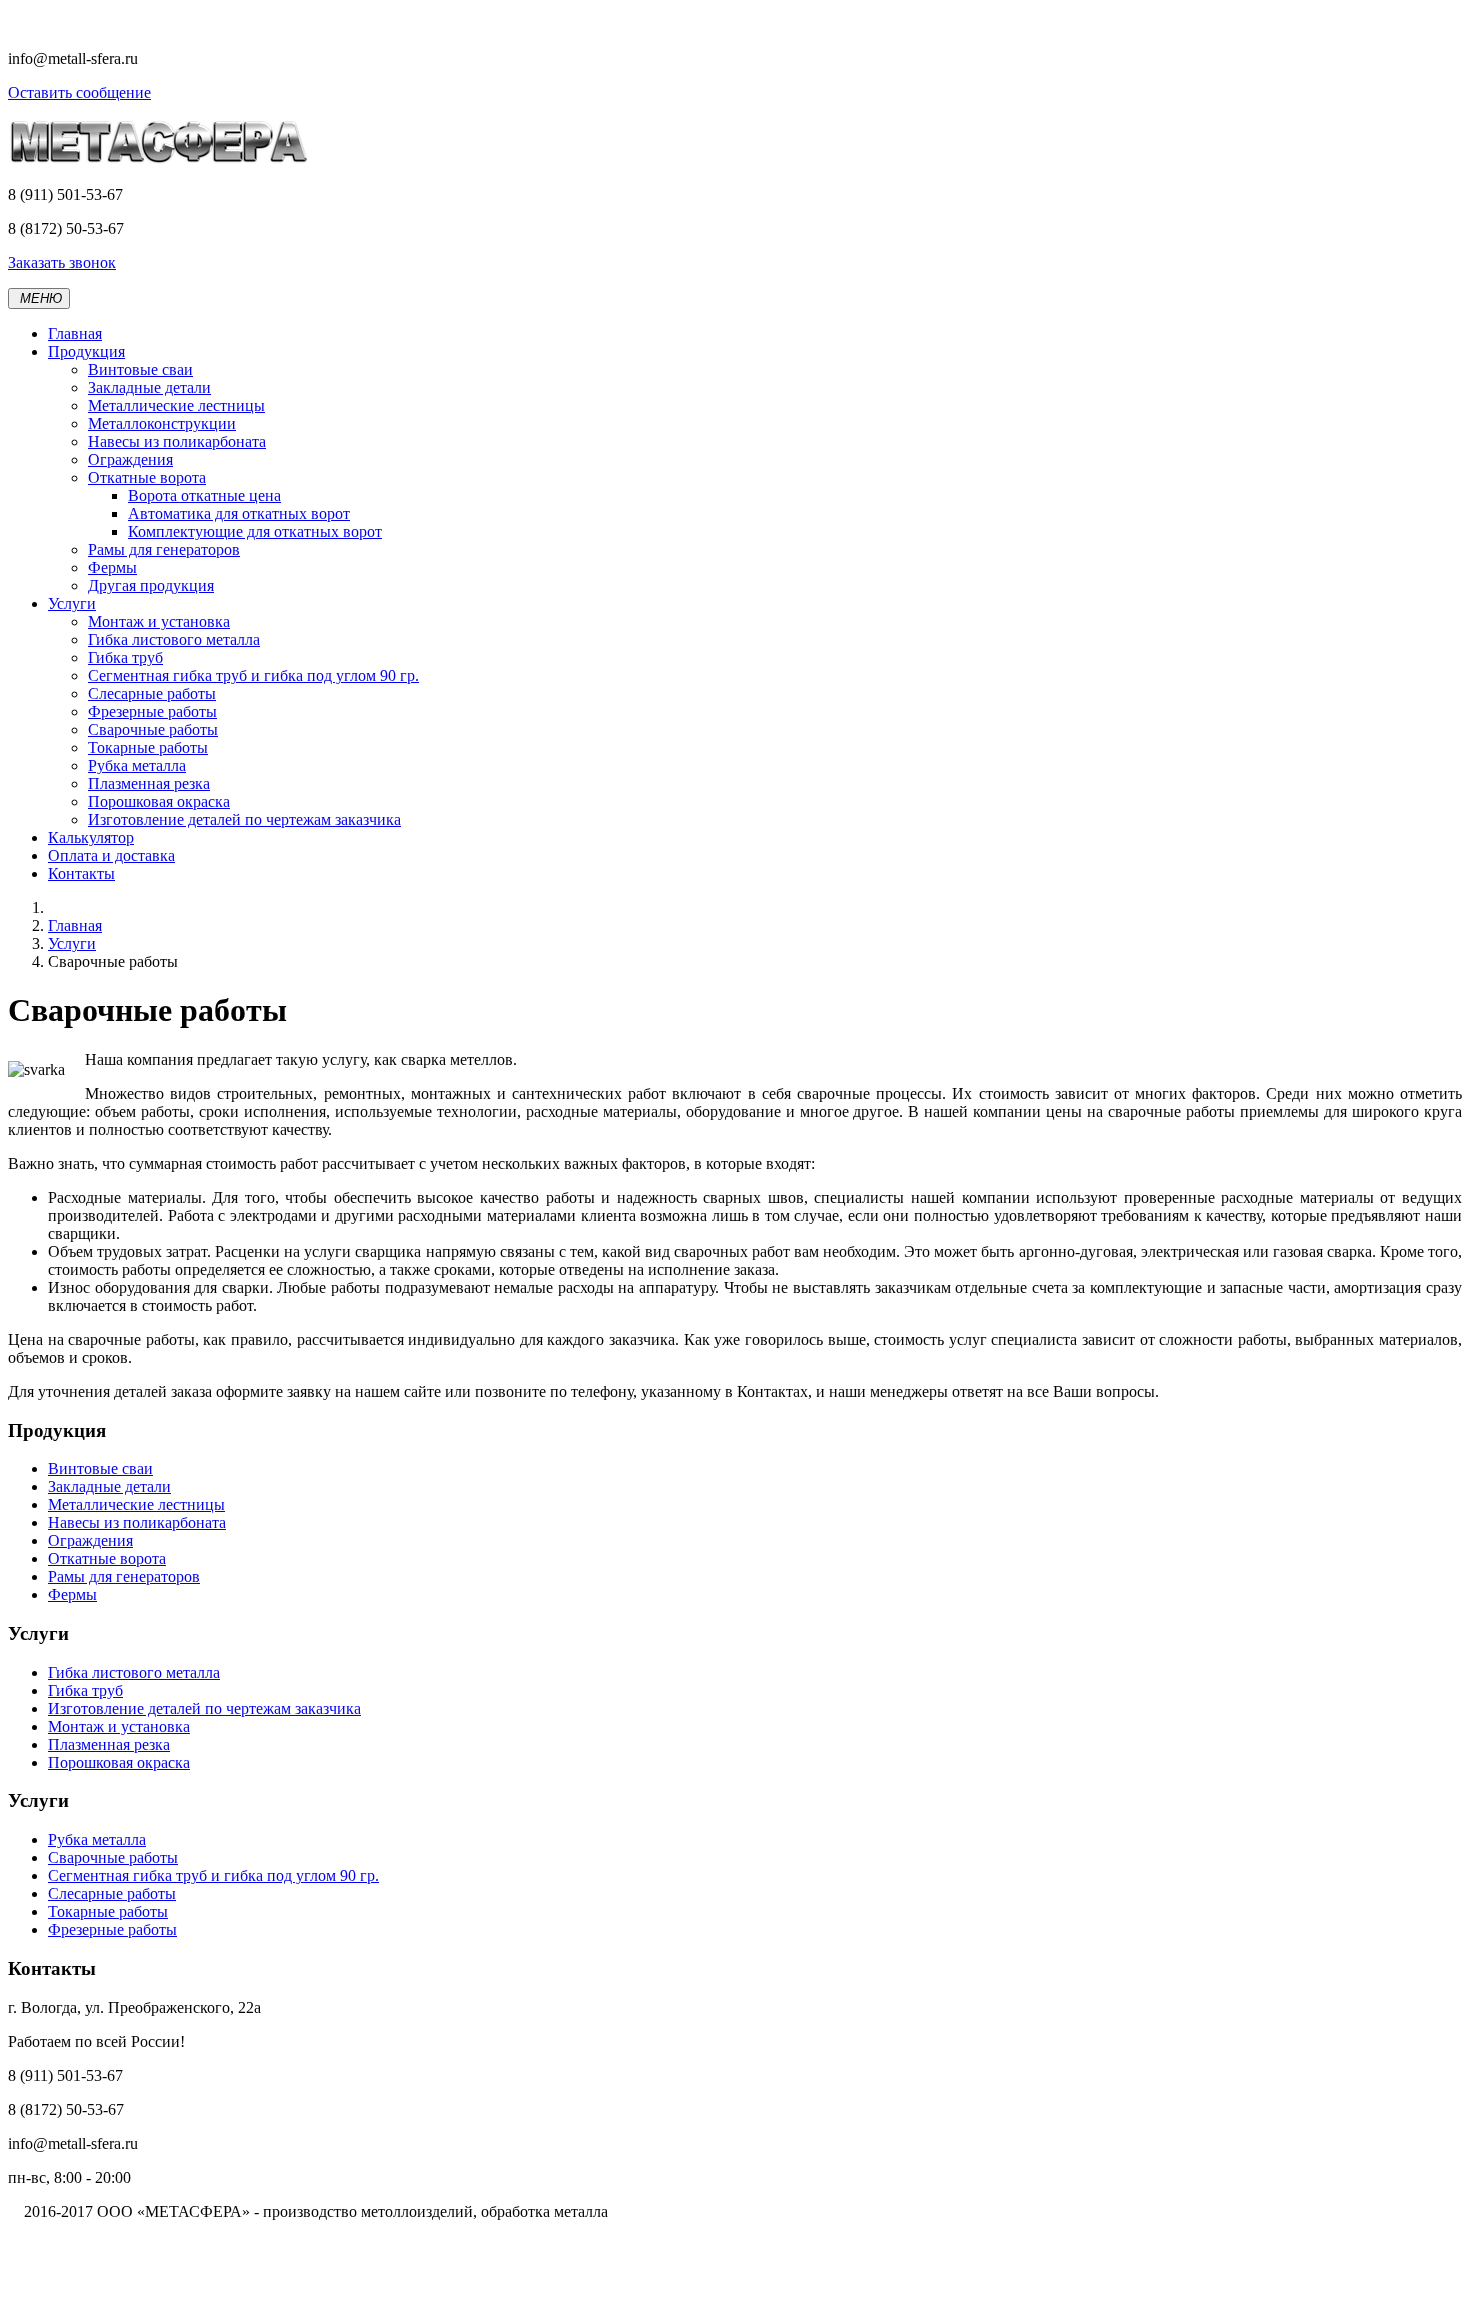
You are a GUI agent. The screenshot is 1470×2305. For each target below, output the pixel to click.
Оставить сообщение (79, 92)
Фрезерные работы (152, 711)
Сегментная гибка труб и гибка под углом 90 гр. (253, 675)
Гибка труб (125, 657)
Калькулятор (91, 837)
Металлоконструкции (162, 423)
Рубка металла (137, 765)
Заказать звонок (62, 262)
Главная (75, 333)
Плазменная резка (149, 783)
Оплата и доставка (111, 855)
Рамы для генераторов (164, 549)
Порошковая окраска (159, 801)
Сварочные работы (153, 729)
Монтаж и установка (159, 621)
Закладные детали (149, 387)
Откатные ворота (147, 477)
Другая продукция (151, 585)
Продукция (86, 351)
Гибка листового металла (174, 639)
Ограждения (130, 459)
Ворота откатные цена (204, 495)
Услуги (72, 603)
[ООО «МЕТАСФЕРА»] (158, 160)
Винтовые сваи (140, 369)
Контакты (81, 873)
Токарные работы (148, 747)
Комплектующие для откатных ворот (255, 531)
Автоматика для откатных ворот (239, 513)
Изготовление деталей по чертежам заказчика (244, 819)
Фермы (112, 567)
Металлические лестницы (176, 405)
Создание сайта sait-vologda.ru (110, 2279)
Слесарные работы (152, 693)
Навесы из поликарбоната (177, 441)
